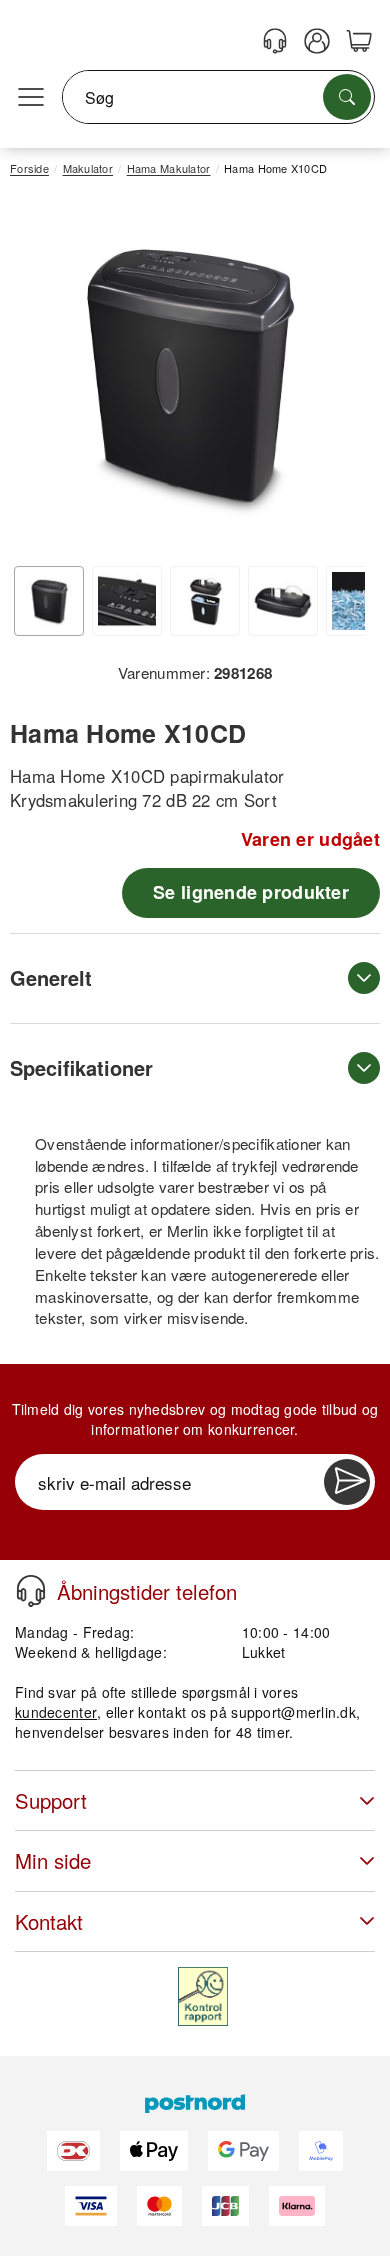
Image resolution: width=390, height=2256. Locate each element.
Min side (53, 1860)
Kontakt (49, 1921)
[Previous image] (40, 379)
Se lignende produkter (251, 892)
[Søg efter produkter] (347, 97)
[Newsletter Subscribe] (347, 1482)
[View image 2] (127, 601)
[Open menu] (31, 98)
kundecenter (56, 1712)
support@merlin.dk (293, 1712)
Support (51, 1800)
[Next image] (335, 379)
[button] (187, 373)
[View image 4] (283, 601)
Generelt (51, 977)
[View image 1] (49, 601)
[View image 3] (205, 601)
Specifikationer (81, 1067)
